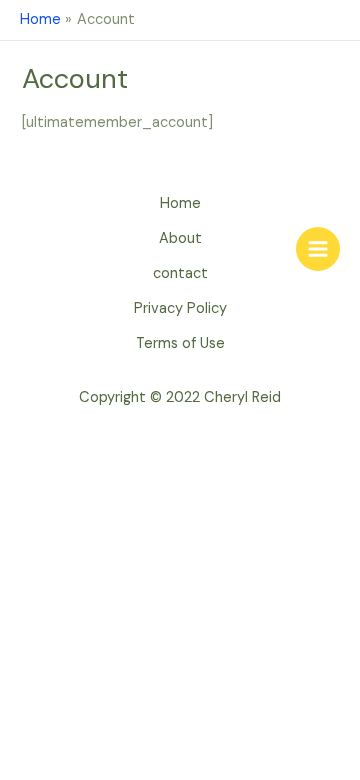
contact (180, 273)
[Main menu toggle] (318, 249)
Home (180, 203)
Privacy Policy (180, 308)
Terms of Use (180, 343)
